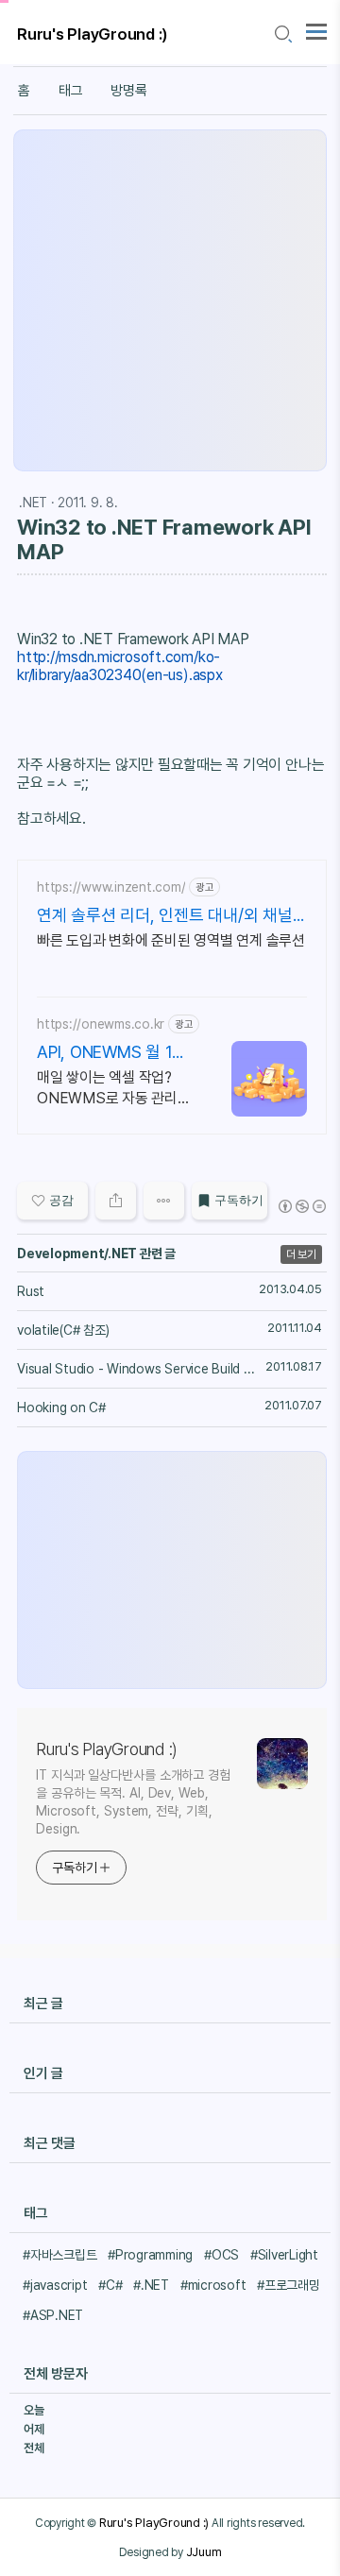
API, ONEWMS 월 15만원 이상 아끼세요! (110, 1053)
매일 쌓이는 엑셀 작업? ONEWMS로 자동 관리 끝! (107, 1089)
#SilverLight (284, 2255)
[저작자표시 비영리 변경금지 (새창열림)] (301, 1206)
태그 (71, 91)
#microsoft (213, 2285)
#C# (110, 2285)
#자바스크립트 (59, 2255)
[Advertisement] (170, 300)
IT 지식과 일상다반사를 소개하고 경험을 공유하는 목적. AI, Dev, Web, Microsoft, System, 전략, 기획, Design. (133, 1802)
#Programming (150, 2255)
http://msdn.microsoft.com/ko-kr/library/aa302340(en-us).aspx (120, 666)
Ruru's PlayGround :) (93, 34)
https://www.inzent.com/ (111, 887)
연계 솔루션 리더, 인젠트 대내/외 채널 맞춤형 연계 (165, 916)
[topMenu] (316, 30)
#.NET (151, 2285)
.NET (33, 503)
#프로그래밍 (289, 2285)
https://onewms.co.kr (101, 1024)
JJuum (204, 2551)
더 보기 (301, 1254)
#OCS (221, 2255)
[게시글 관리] (164, 1201)
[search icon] (282, 34)
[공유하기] (116, 1201)
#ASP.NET (53, 2315)
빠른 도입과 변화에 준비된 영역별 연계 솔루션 (171, 940)
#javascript (55, 2285)
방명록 (128, 91)
